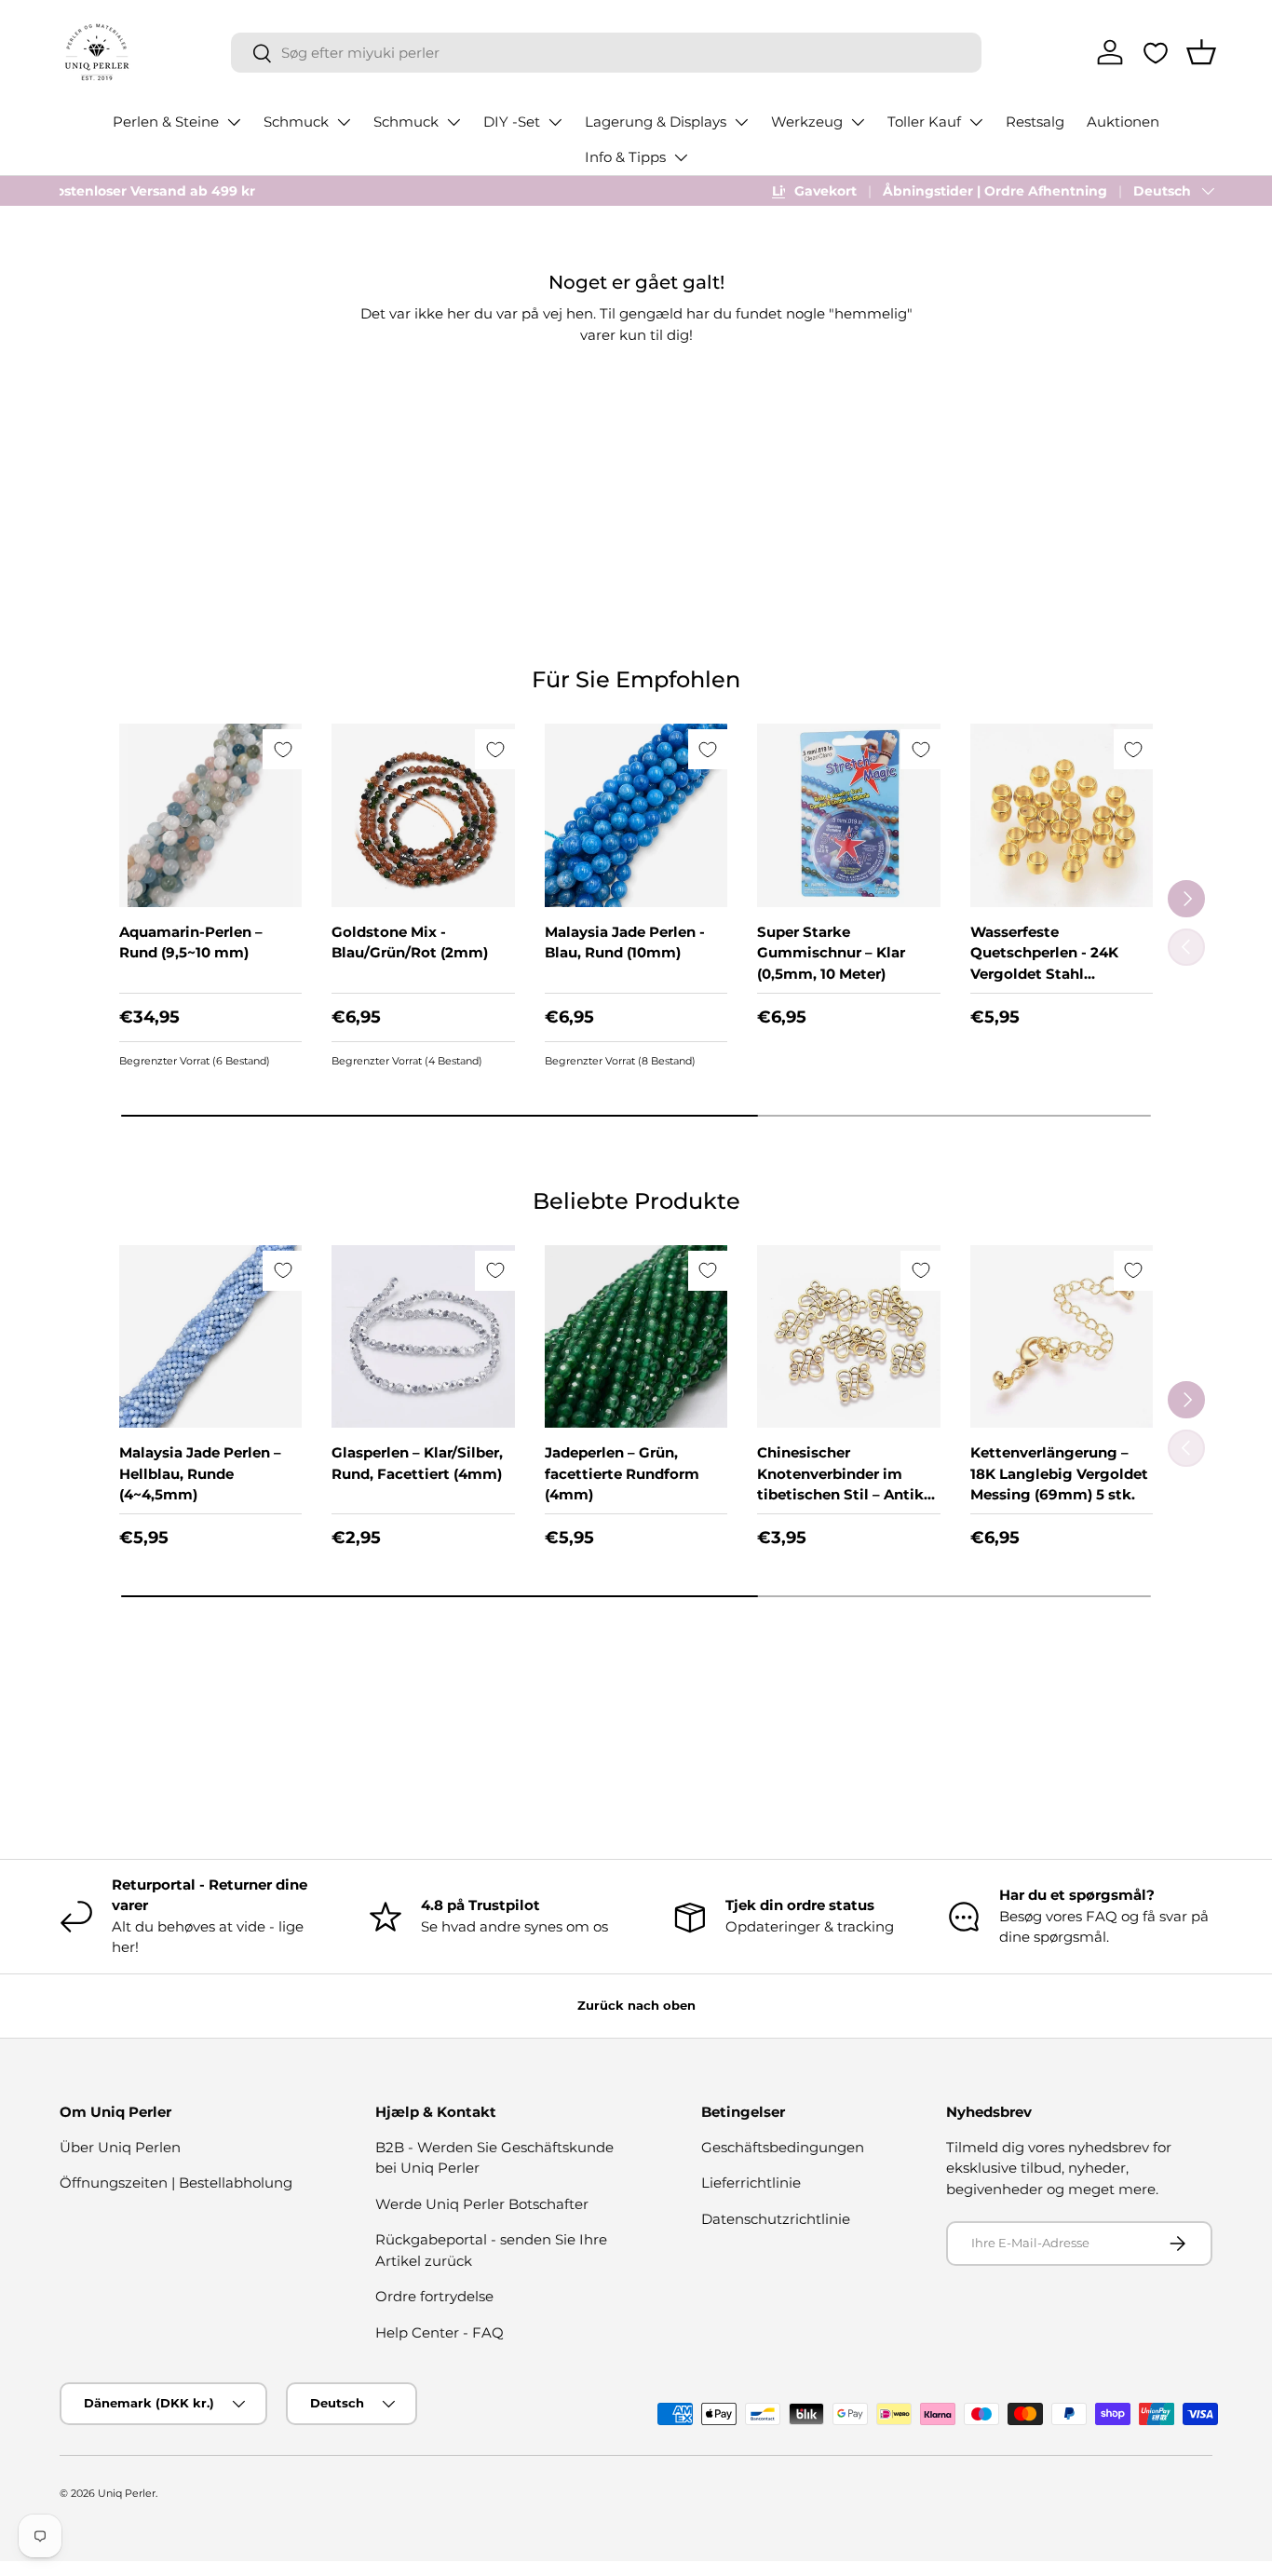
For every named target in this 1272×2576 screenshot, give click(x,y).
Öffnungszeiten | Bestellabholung (176, 2183)
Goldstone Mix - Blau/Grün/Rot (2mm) (410, 942)
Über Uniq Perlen (120, 2147)
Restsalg (1035, 122)
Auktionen (1123, 122)
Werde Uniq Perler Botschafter (482, 2204)
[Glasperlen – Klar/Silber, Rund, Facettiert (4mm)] (423, 1336)
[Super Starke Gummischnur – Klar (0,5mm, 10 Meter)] (848, 815)
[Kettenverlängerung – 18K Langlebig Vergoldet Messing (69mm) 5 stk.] (1062, 1336)
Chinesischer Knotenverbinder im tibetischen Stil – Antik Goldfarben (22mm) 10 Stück (840, 1494)
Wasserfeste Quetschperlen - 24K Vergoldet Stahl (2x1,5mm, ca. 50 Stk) (1046, 963)
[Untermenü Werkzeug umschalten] (858, 122)
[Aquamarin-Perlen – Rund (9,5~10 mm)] (210, 815)
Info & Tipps (625, 157)
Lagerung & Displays (656, 122)
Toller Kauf (924, 122)
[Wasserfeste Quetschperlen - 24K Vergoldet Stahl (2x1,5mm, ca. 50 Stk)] (1062, 815)
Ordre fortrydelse (434, 2296)
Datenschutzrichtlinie (776, 2219)
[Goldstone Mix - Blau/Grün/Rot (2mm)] (423, 815)
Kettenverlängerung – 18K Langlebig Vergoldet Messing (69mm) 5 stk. (1059, 1473)
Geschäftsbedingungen (783, 2147)
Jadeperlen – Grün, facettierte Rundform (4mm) (622, 1473)
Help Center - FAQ (440, 2332)
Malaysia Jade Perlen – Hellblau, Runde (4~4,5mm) (200, 1473)
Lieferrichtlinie (751, 2183)
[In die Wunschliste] (283, 749)
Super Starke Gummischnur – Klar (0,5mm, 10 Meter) (831, 953)
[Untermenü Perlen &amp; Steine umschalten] (234, 122)
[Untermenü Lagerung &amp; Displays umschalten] (741, 122)
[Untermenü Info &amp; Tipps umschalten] (681, 157)
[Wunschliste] (1156, 53)
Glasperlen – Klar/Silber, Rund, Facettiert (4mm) (417, 1463)
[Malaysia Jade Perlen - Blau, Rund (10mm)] (636, 815)
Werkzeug (807, 122)
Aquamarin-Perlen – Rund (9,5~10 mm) (191, 942)
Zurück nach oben (636, 2005)
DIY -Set (512, 122)
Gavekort (825, 191)
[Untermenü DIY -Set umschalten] (555, 122)
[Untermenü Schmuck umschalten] (344, 122)
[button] (1201, 52)
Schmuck (296, 122)
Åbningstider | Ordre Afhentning (995, 191)
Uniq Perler (127, 2493)
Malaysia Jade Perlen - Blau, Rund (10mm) (625, 942)
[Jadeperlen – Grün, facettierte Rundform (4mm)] (636, 1336)
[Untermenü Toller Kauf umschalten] (976, 122)
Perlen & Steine (166, 122)
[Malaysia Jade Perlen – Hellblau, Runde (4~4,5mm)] (210, 1336)
